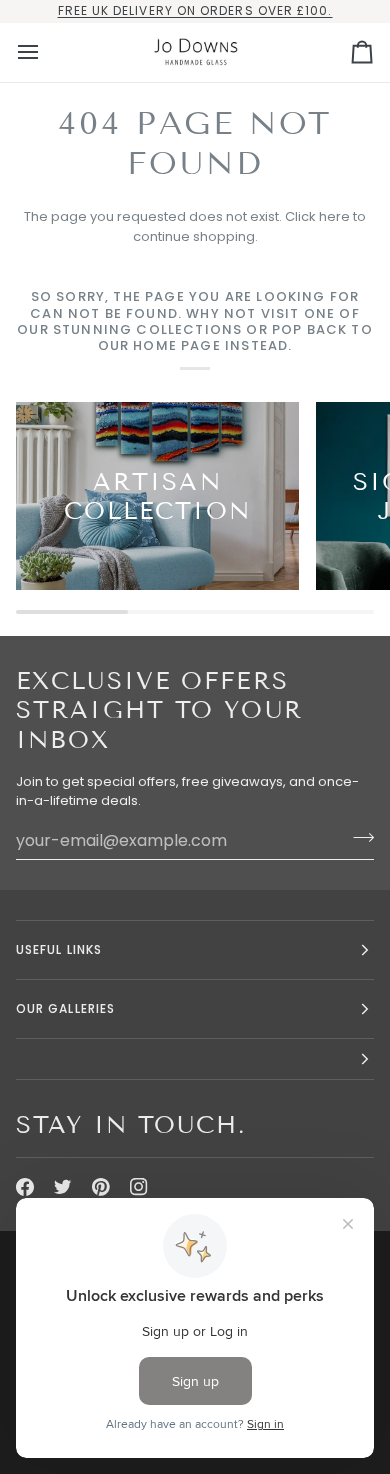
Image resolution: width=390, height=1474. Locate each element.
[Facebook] (25, 1187)
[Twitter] (63, 1187)
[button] (195, 1059)
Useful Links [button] (59, 949)
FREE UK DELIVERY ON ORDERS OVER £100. (195, 10)
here (334, 216)
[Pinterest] (101, 1187)
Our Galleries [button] (65, 1008)
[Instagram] (139, 1187)
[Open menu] (46, 52)
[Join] (357, 838)
